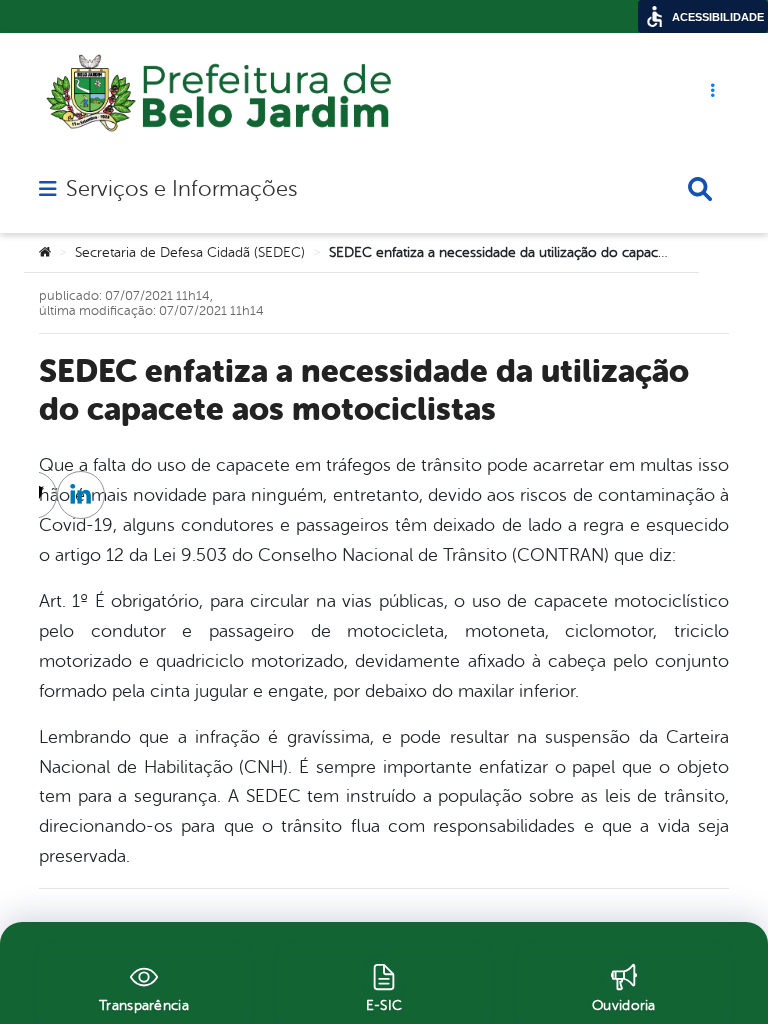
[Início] (45, 253)
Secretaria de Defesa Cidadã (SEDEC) (190, 252)
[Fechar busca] (700, 189)
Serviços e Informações (181, 189)
